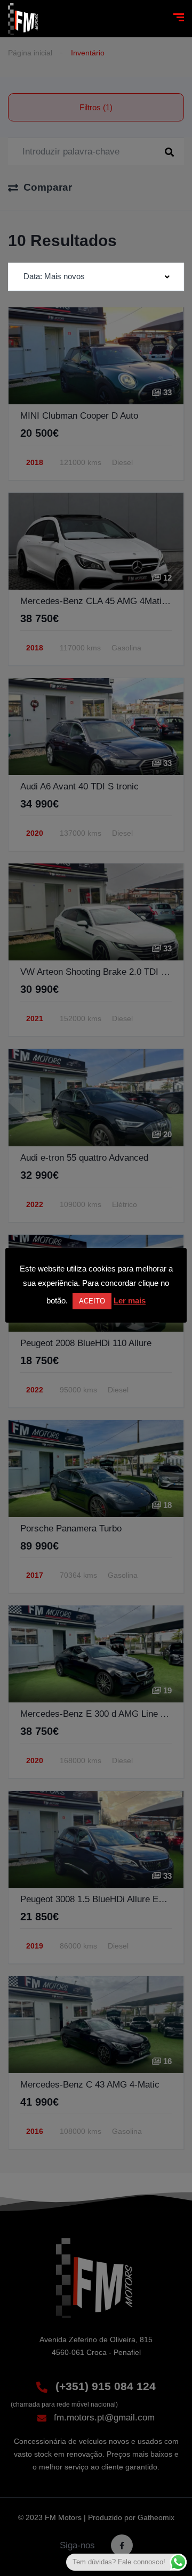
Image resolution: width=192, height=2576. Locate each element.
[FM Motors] (24, 19)
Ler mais (130, 1301)
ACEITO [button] (92, 1301)
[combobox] (96, 277)
